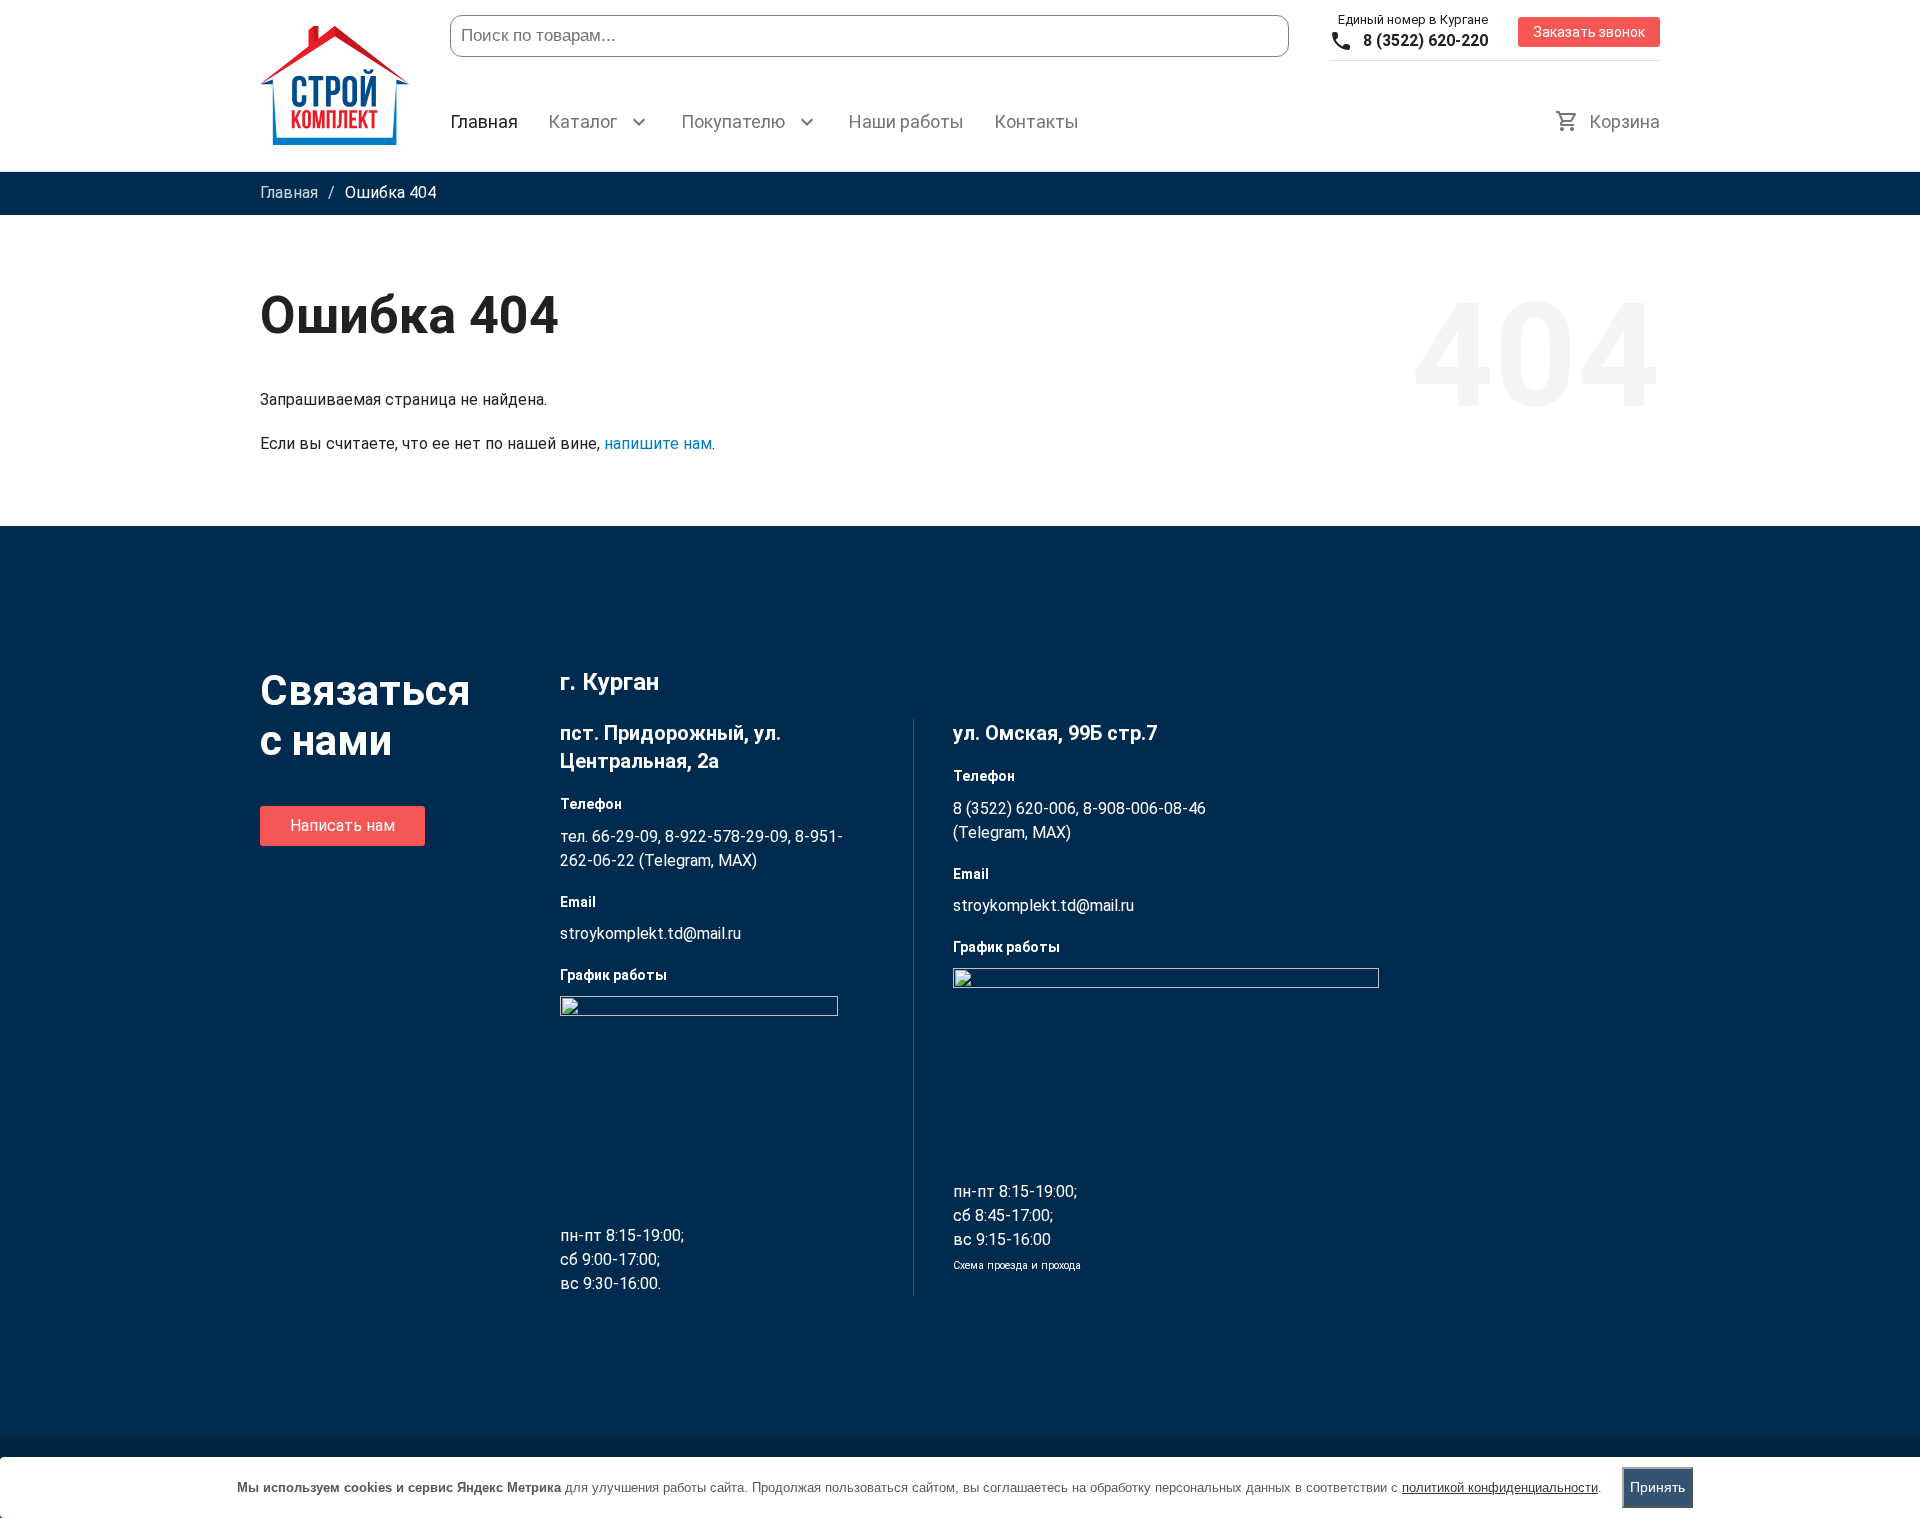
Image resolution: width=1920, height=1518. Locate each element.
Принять (1657, 1487)
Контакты (1036, 121)
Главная (484, 121)
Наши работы (906, 121)
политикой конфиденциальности (1500, 1487)
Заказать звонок (1589, 32)
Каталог (582, 121)
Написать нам (342, 825)
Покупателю (733, 121)
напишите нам (658, 443)
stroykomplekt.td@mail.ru (650, 933)
